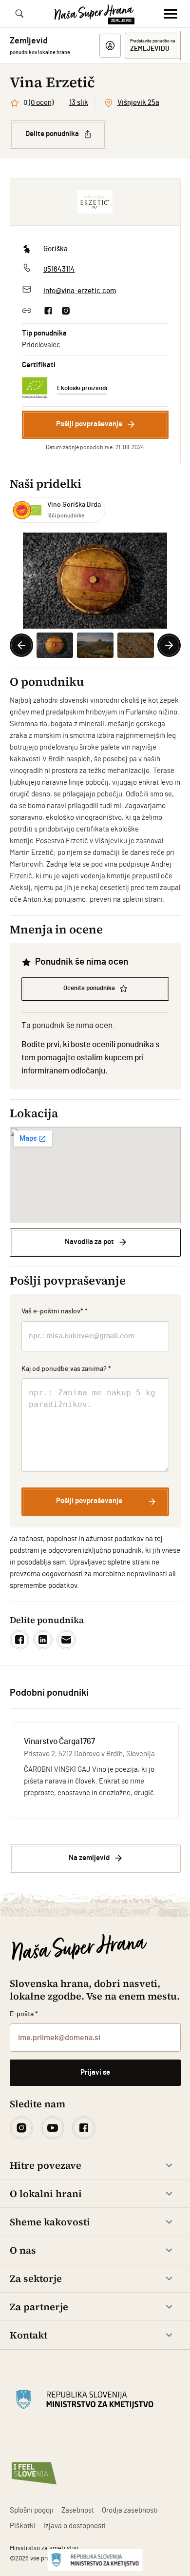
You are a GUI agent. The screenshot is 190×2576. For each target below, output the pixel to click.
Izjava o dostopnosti (75, 2526)
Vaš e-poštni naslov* (55, 1311)
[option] (95, 581)
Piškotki (23, 2526)
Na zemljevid (89, 1858)
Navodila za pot (89, 1242)
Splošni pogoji (32, 2510)
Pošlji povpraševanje (89, 424)
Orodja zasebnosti (130, 2510)
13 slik (79, 103)
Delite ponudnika (52, 134)
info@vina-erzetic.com (80, 291)
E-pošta (24, 2014)
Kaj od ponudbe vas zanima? (66, 1369)
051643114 (59, 269)
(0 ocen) (41, 103)
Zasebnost (78, 2510)
